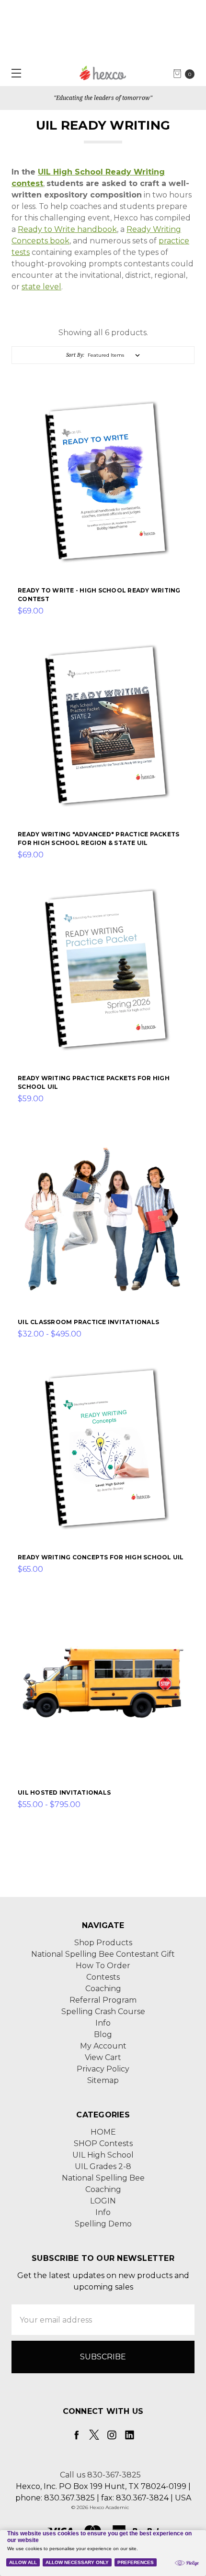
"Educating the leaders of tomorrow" (103, 98)
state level (41, 287)
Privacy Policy (103, 2069)
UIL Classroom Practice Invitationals (88, 1322)
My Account (103, 2046)
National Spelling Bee (103, 2178)
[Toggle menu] (13, 73)
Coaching (103, 1989)
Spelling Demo (103, 2224)
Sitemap (103, 2080)
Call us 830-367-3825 (100, 2475)
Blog (103, 2034)
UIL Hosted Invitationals (64, 1792)
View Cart (103, 2057)
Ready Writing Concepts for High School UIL (101, 1557)
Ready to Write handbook (67, 229)
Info (103, 2023)
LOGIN (103, 2201)
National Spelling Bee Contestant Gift (103, 1954)
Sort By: (75, 355)
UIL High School (103, 2155)
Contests (103, 1977)
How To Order (103, 1966)
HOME (103, 2132)
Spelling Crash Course (103, 2011)
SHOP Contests (103, 2143)
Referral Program (103, 2000)
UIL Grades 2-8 (103, 2166)
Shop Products (103, 1943)
